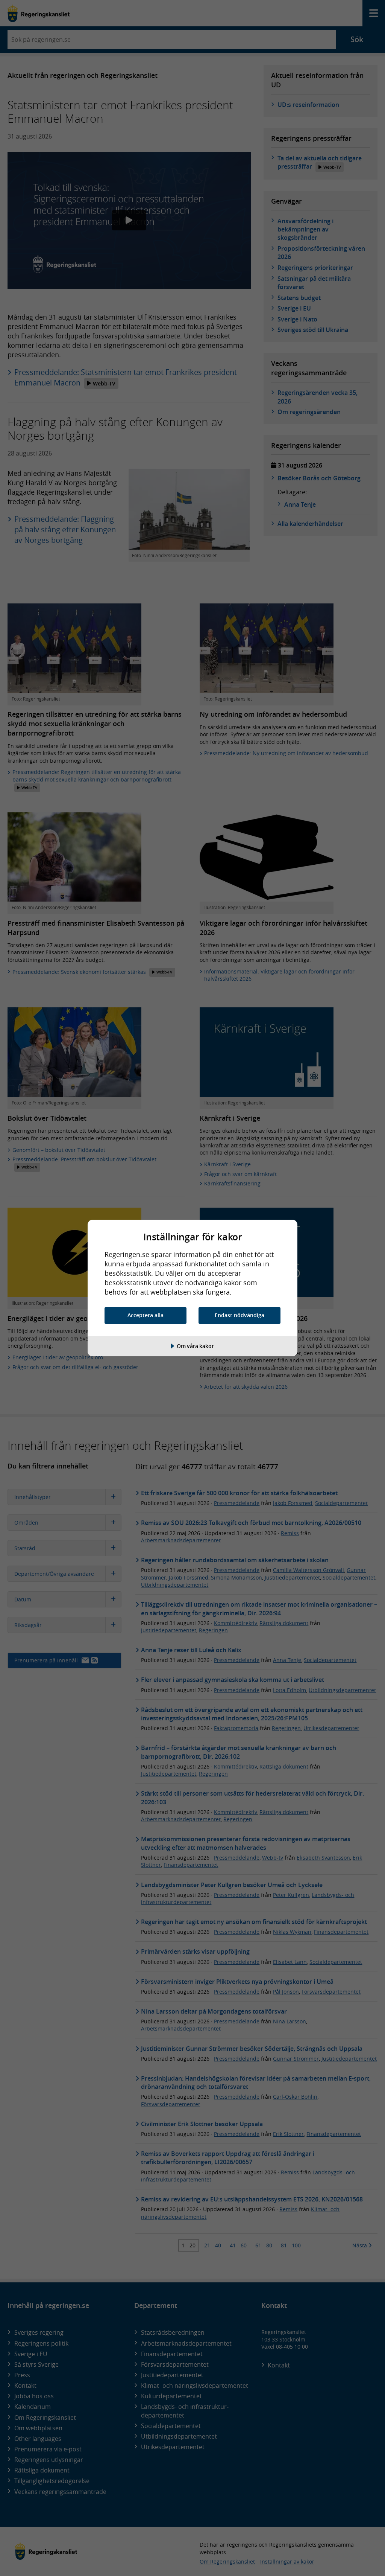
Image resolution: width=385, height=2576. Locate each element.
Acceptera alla (146, 1315)
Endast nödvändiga (239, 1315)
